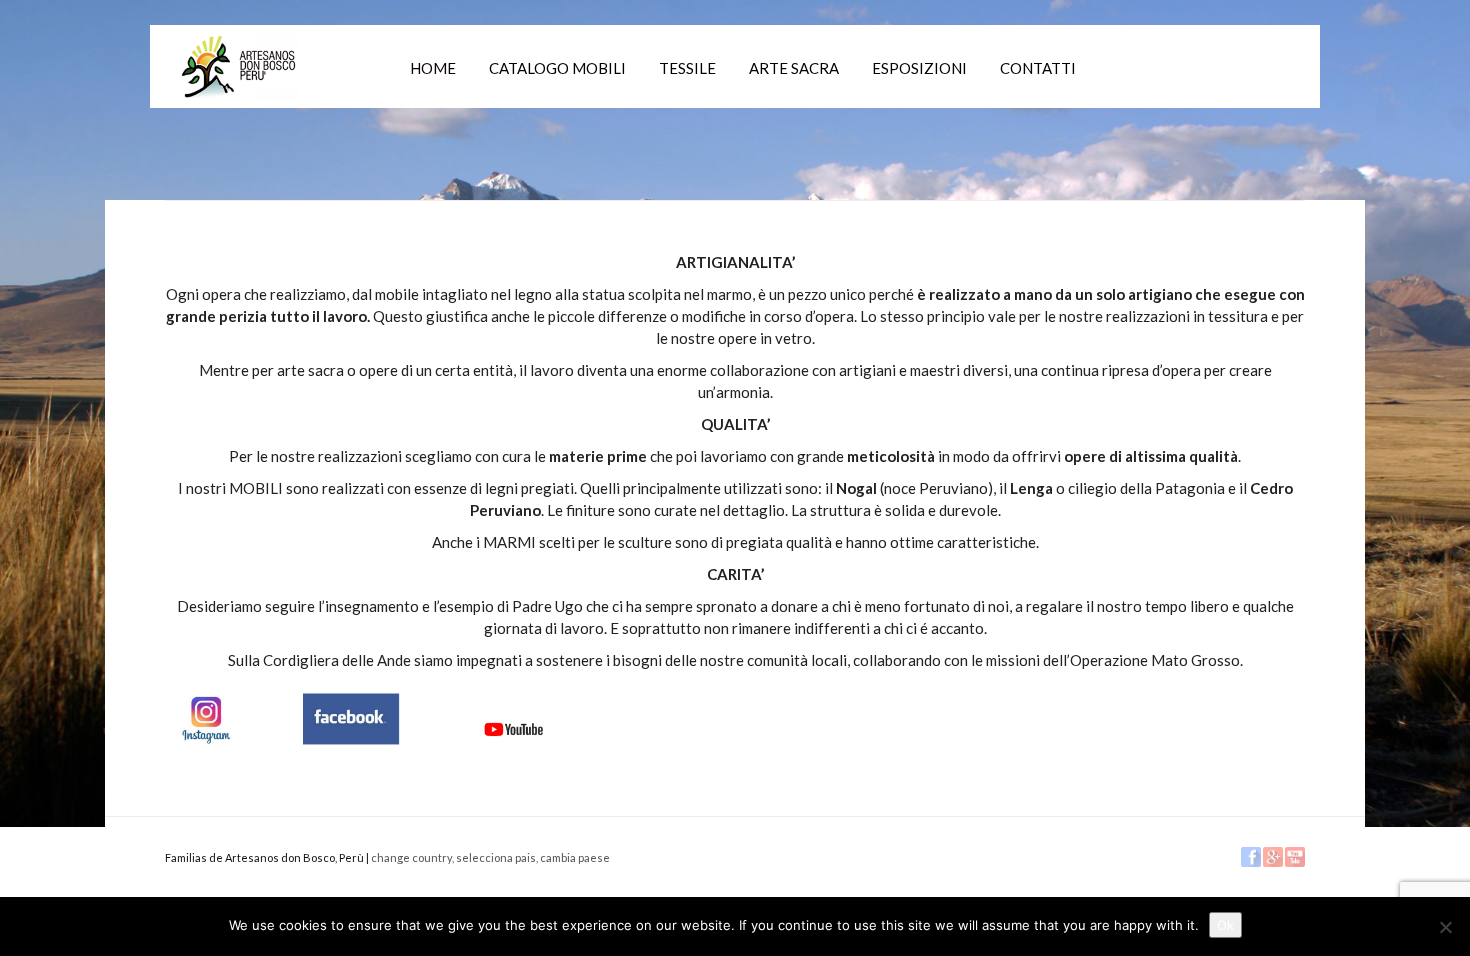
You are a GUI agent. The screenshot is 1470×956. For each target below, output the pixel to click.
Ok (1225, 925)
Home (433, 68)
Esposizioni (919, 68)
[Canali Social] (365, 716)
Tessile (687, 68)
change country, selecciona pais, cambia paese (490, 857)
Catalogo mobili (557, 68)
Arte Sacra (794, 68)
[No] (1445, 927)
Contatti (1038, 68)
